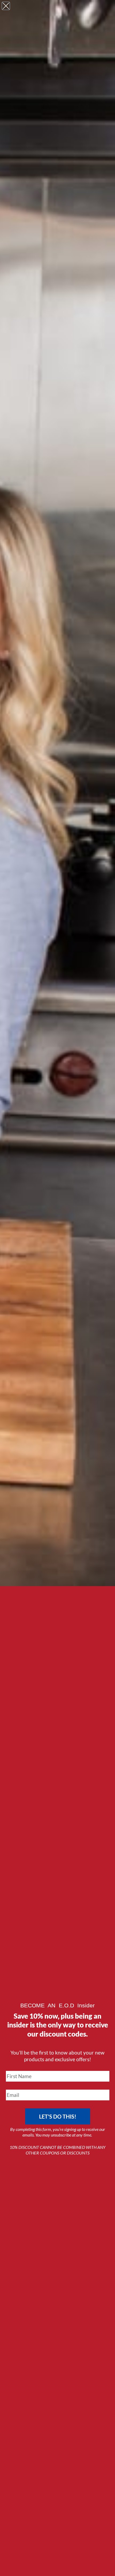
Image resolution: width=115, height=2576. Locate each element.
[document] (57, 1288)
